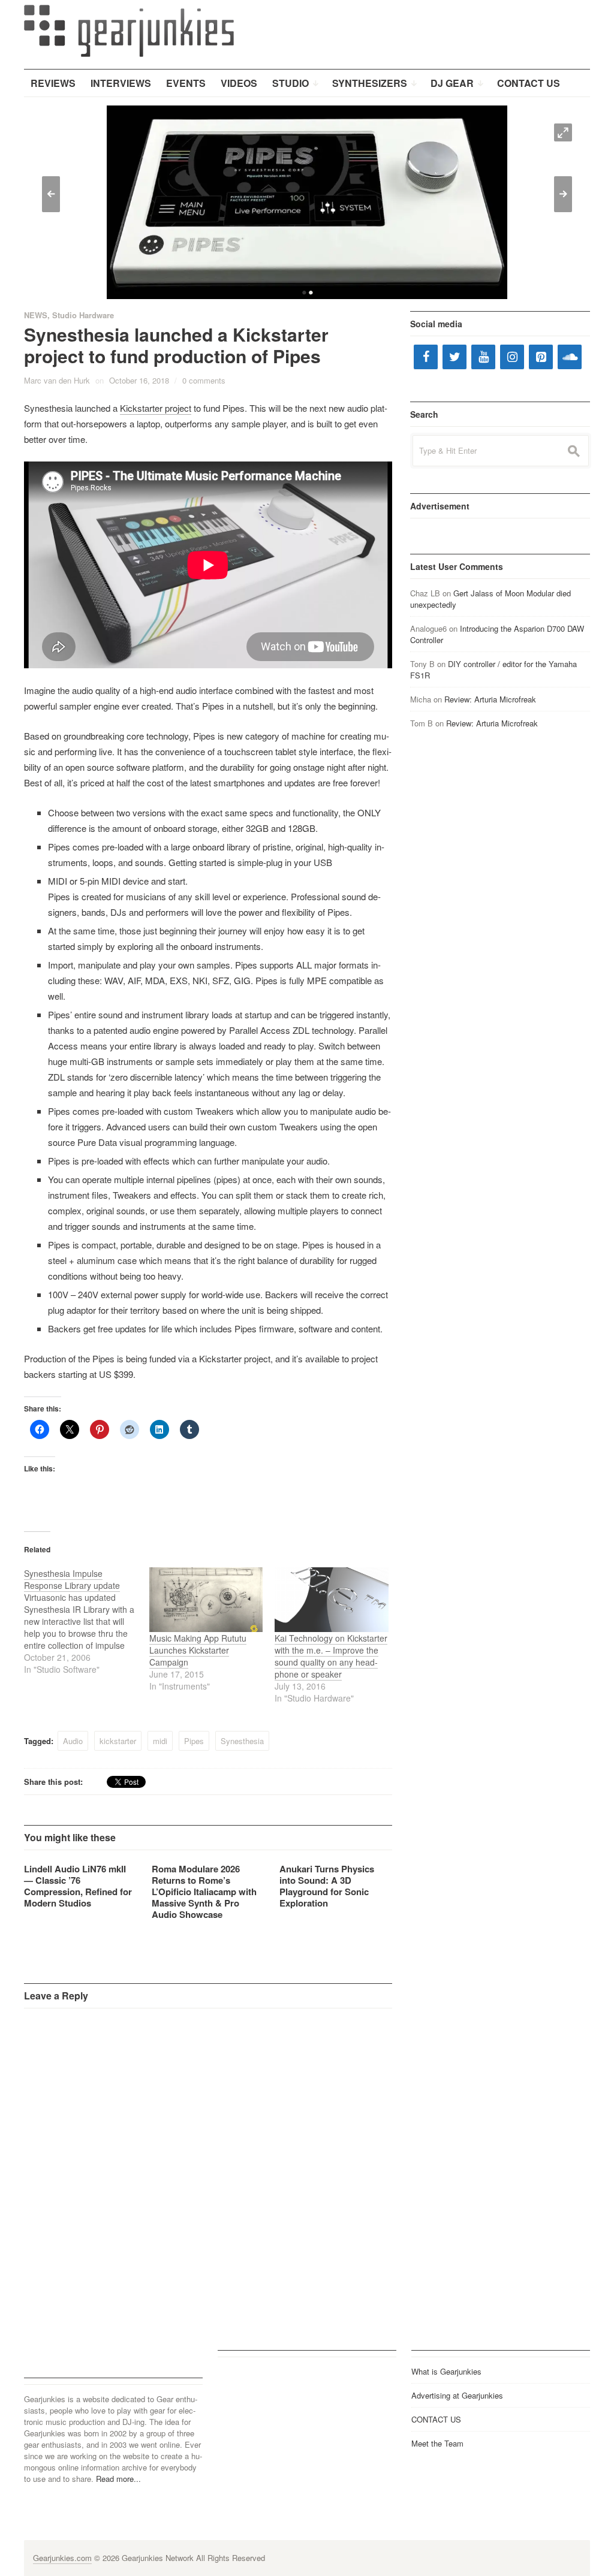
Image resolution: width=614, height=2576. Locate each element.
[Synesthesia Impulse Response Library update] (87, 1621)
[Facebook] (426, 357)
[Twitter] (455, 357)
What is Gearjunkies (446, 2371)
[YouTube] (483, 357)
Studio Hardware (83, 315)
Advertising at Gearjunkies (457, 2395)
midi (160, 1741)
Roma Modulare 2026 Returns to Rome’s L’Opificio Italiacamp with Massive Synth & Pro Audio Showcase (204, 1892)
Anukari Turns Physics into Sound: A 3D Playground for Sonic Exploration (327, 1886)
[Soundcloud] (570, 357)
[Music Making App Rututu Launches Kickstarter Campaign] (206, 1600)
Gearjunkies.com (62, 2558)
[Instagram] (512, 357)
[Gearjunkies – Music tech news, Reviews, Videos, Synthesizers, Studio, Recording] (129, 30)
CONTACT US (436, 2419)
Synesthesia (242, 1741)
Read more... (118, 2479)
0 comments (204, 380)
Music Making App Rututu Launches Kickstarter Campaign (198, 1650)
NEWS (36, 315)
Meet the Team (437, 2443)
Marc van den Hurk (57, 380)
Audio (73, 1741)
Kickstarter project (156, 408)
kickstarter (118, 1741)
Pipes (194, 1741)
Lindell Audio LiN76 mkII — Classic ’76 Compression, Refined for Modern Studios (78, 1886)
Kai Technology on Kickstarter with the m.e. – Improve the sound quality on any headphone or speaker (331, 1656)
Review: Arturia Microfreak (490, 699)
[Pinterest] (541, 357)
